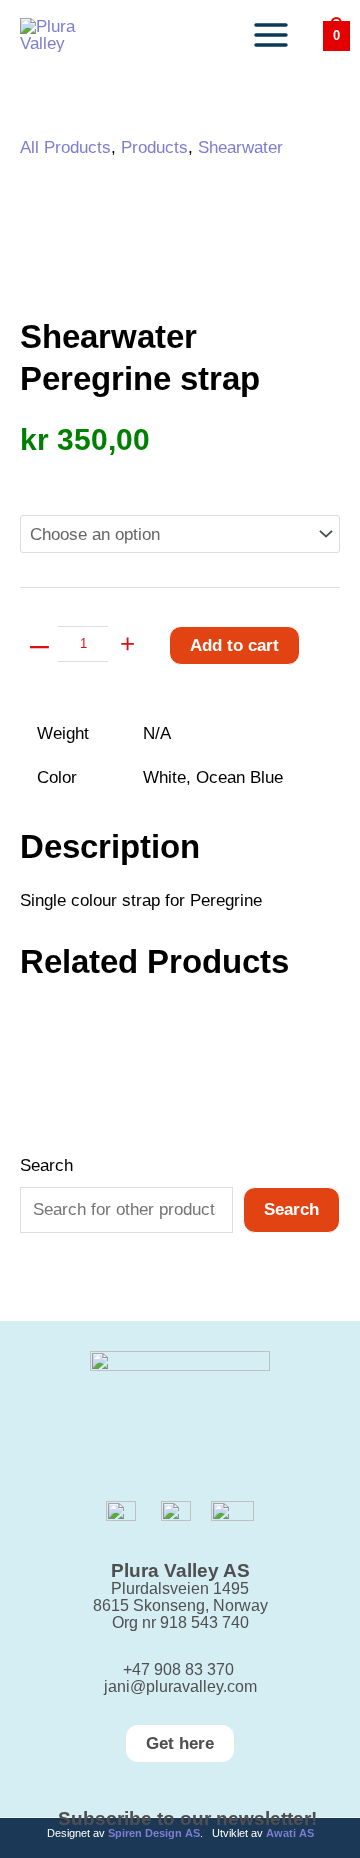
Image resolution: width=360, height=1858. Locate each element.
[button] (180, 1743)
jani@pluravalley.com (180, 1686)
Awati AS (290, 1833)
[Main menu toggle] (271, 35)
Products (154, 147)
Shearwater (240, 147)
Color (42, 479)
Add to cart (234, 645)
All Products (65, 147)
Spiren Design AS (154, 1833)
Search (46, 1165)
